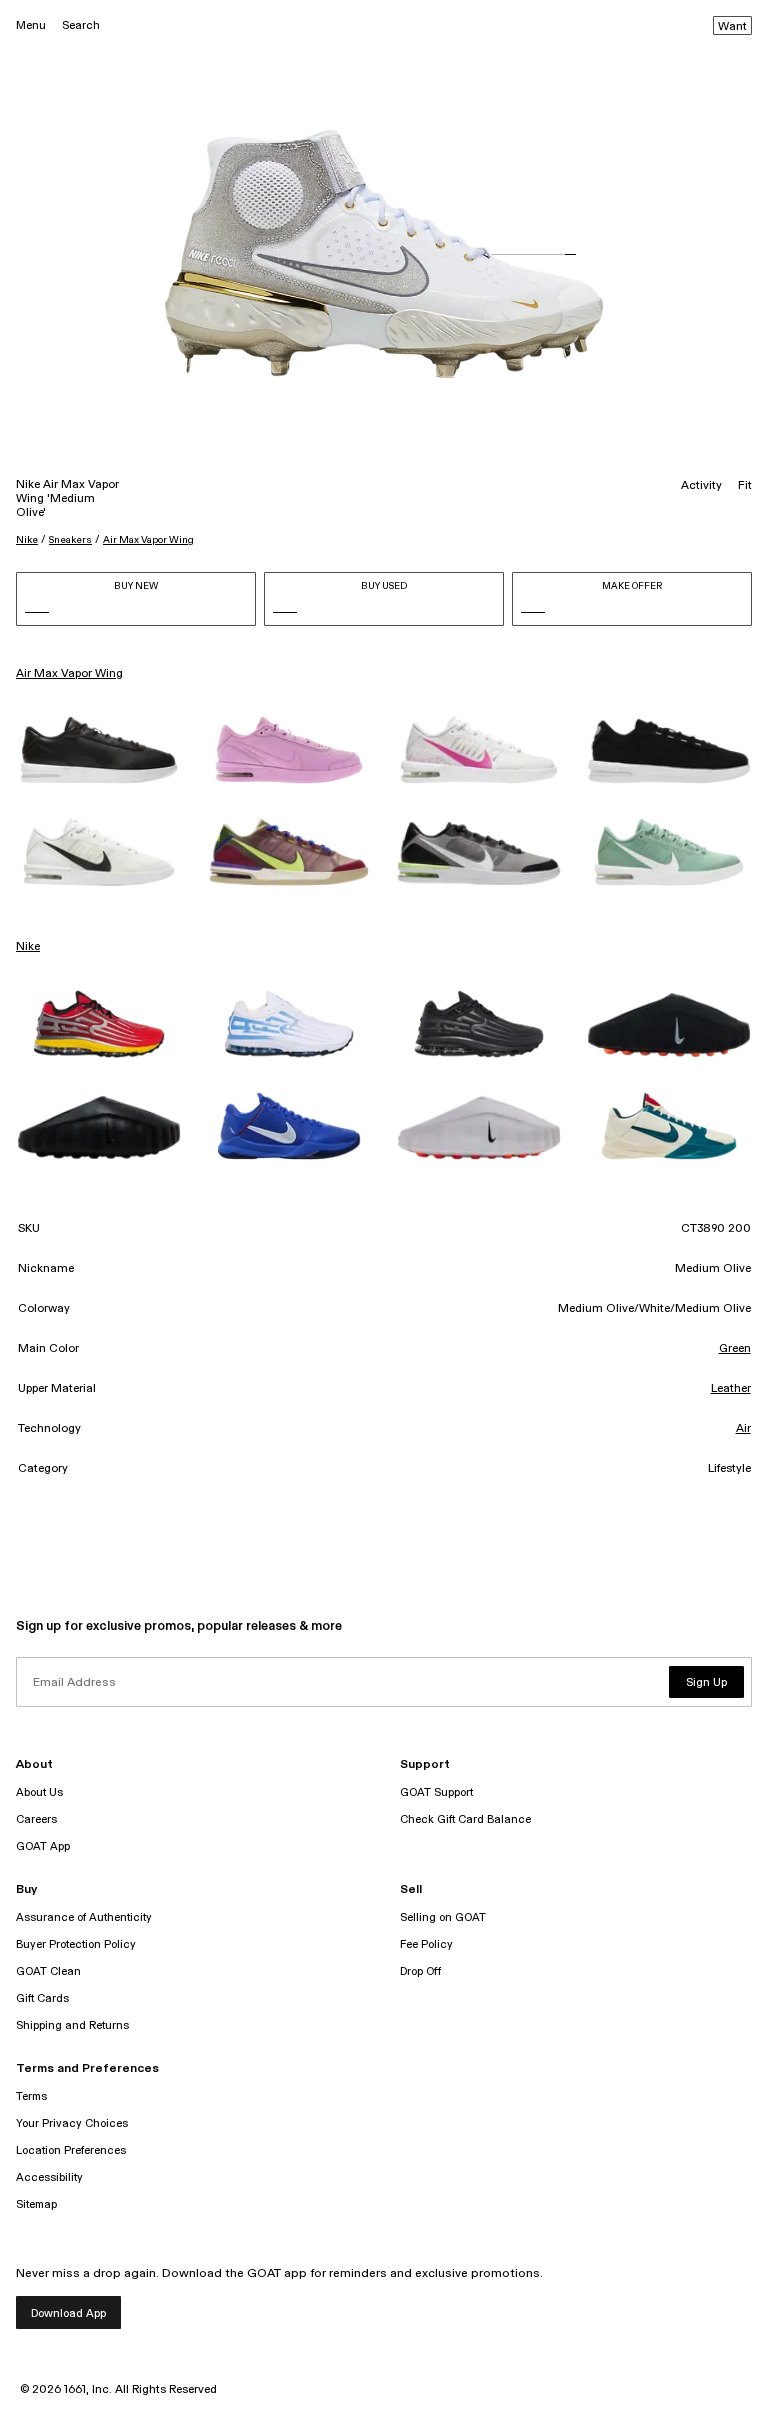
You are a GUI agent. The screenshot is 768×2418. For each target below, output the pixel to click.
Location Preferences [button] (71, 2150)
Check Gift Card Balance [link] (465, 1819)
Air (743, 1429)
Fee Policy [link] (426, 1944)
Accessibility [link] (49, 2177)
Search (81, 25)
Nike (27, 540)
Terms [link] (31, 2096)
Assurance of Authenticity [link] (84, 1917)
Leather (731, 1389)
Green (735, 1349)
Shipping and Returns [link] (72, 2025)
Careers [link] (36, 1819)
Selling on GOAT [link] (443, 1917)
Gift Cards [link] (42, 1998)
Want (732, 27)
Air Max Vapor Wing (148, 540)
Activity (701, 486)
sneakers (70, 540)
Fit (745, 486)
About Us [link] (39, 1792)
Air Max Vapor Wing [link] (69, 674)
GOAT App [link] (43, 1846)
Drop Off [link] (420, 1971)
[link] (99, 750)
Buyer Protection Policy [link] (76, 1944)
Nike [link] (28, 947)
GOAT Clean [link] (48, 1971)
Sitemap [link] (36, 2204)
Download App (68, 2313)
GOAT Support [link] (436, 1792)
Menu (31, 25)
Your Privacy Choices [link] (72, 2123)
